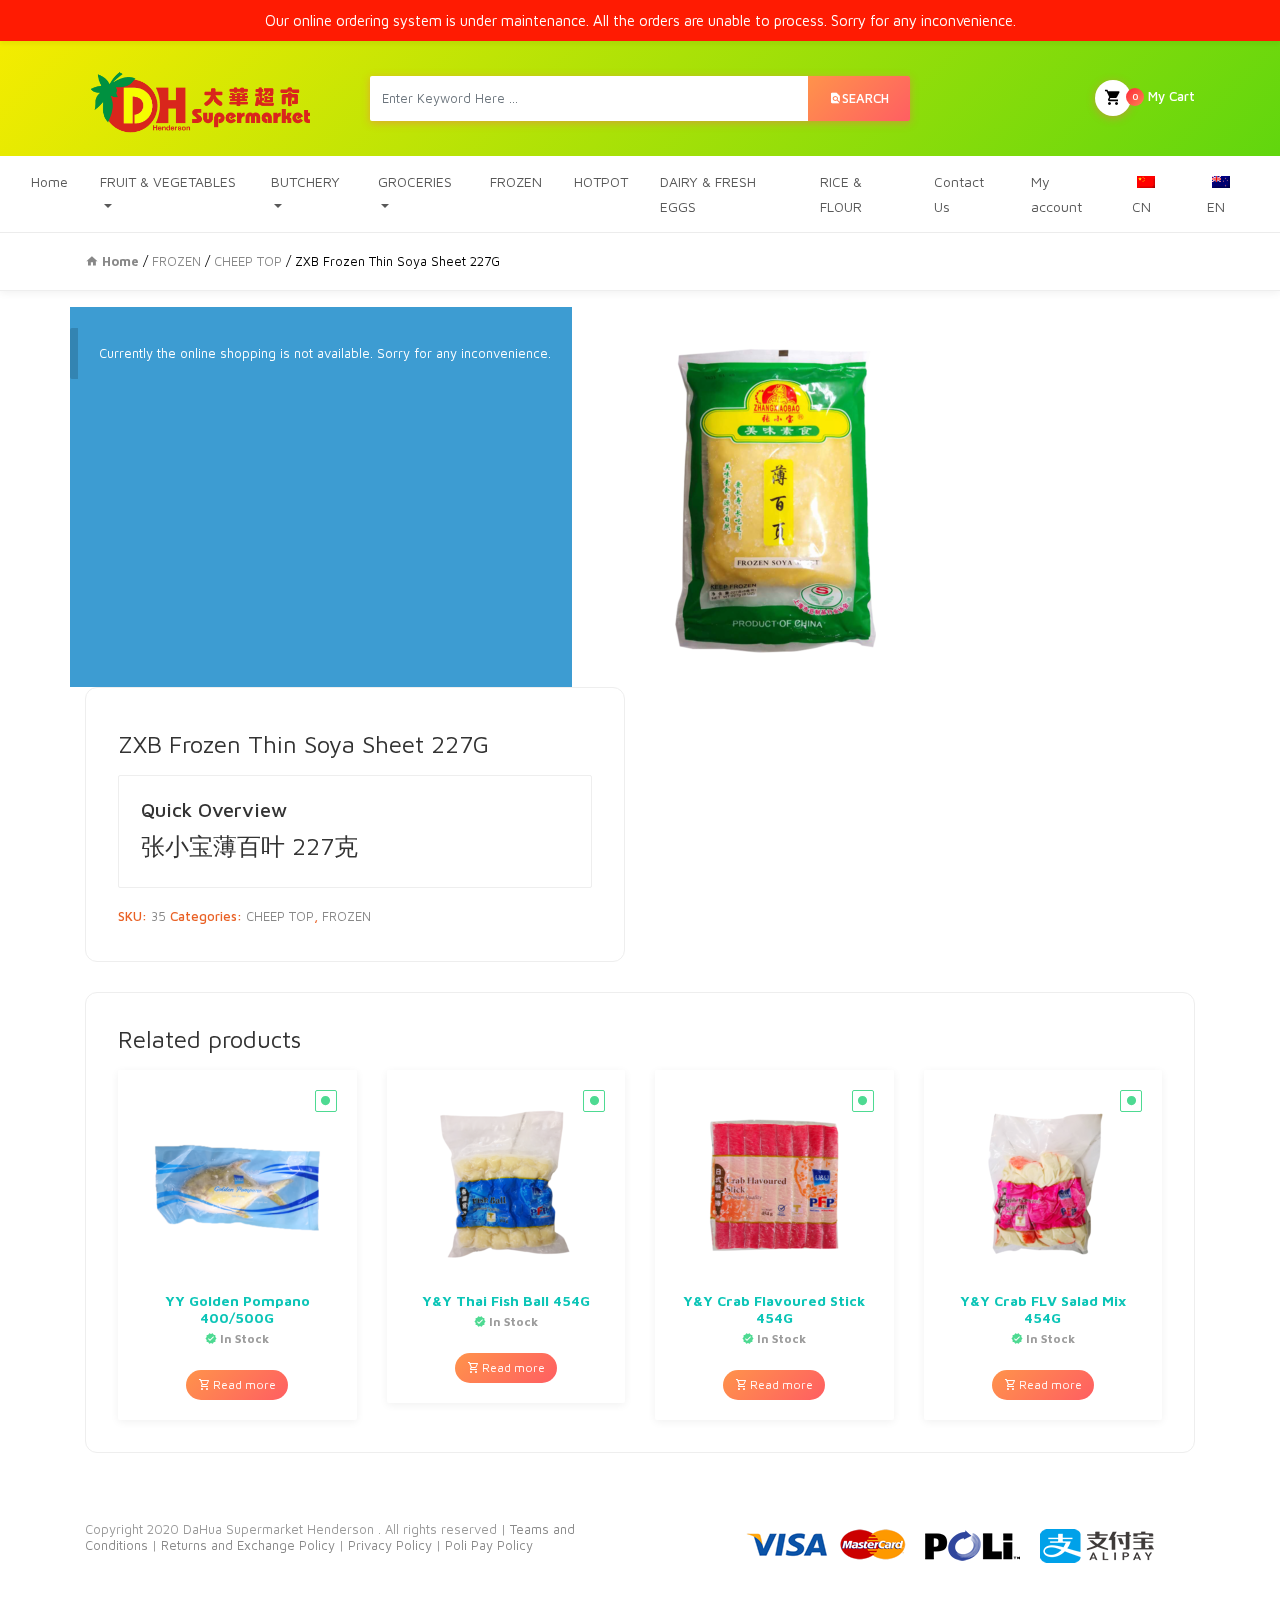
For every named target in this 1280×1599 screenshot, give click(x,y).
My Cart (1163, 96)
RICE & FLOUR (841, 194)
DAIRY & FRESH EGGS (708, 194)
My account (1056, 194)
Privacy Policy (392, 1545)
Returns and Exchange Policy (246, 1545)
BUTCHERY (305, 181)
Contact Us (959, 194)
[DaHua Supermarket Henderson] (202, 98)
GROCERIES (415, 181)
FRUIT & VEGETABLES (168, 181)
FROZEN (516, 181)
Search (865, 98)
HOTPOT (601, 181)
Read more (243, 1384)
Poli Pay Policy (489, 1545)
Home (49, 181)
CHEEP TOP (248, 261)
